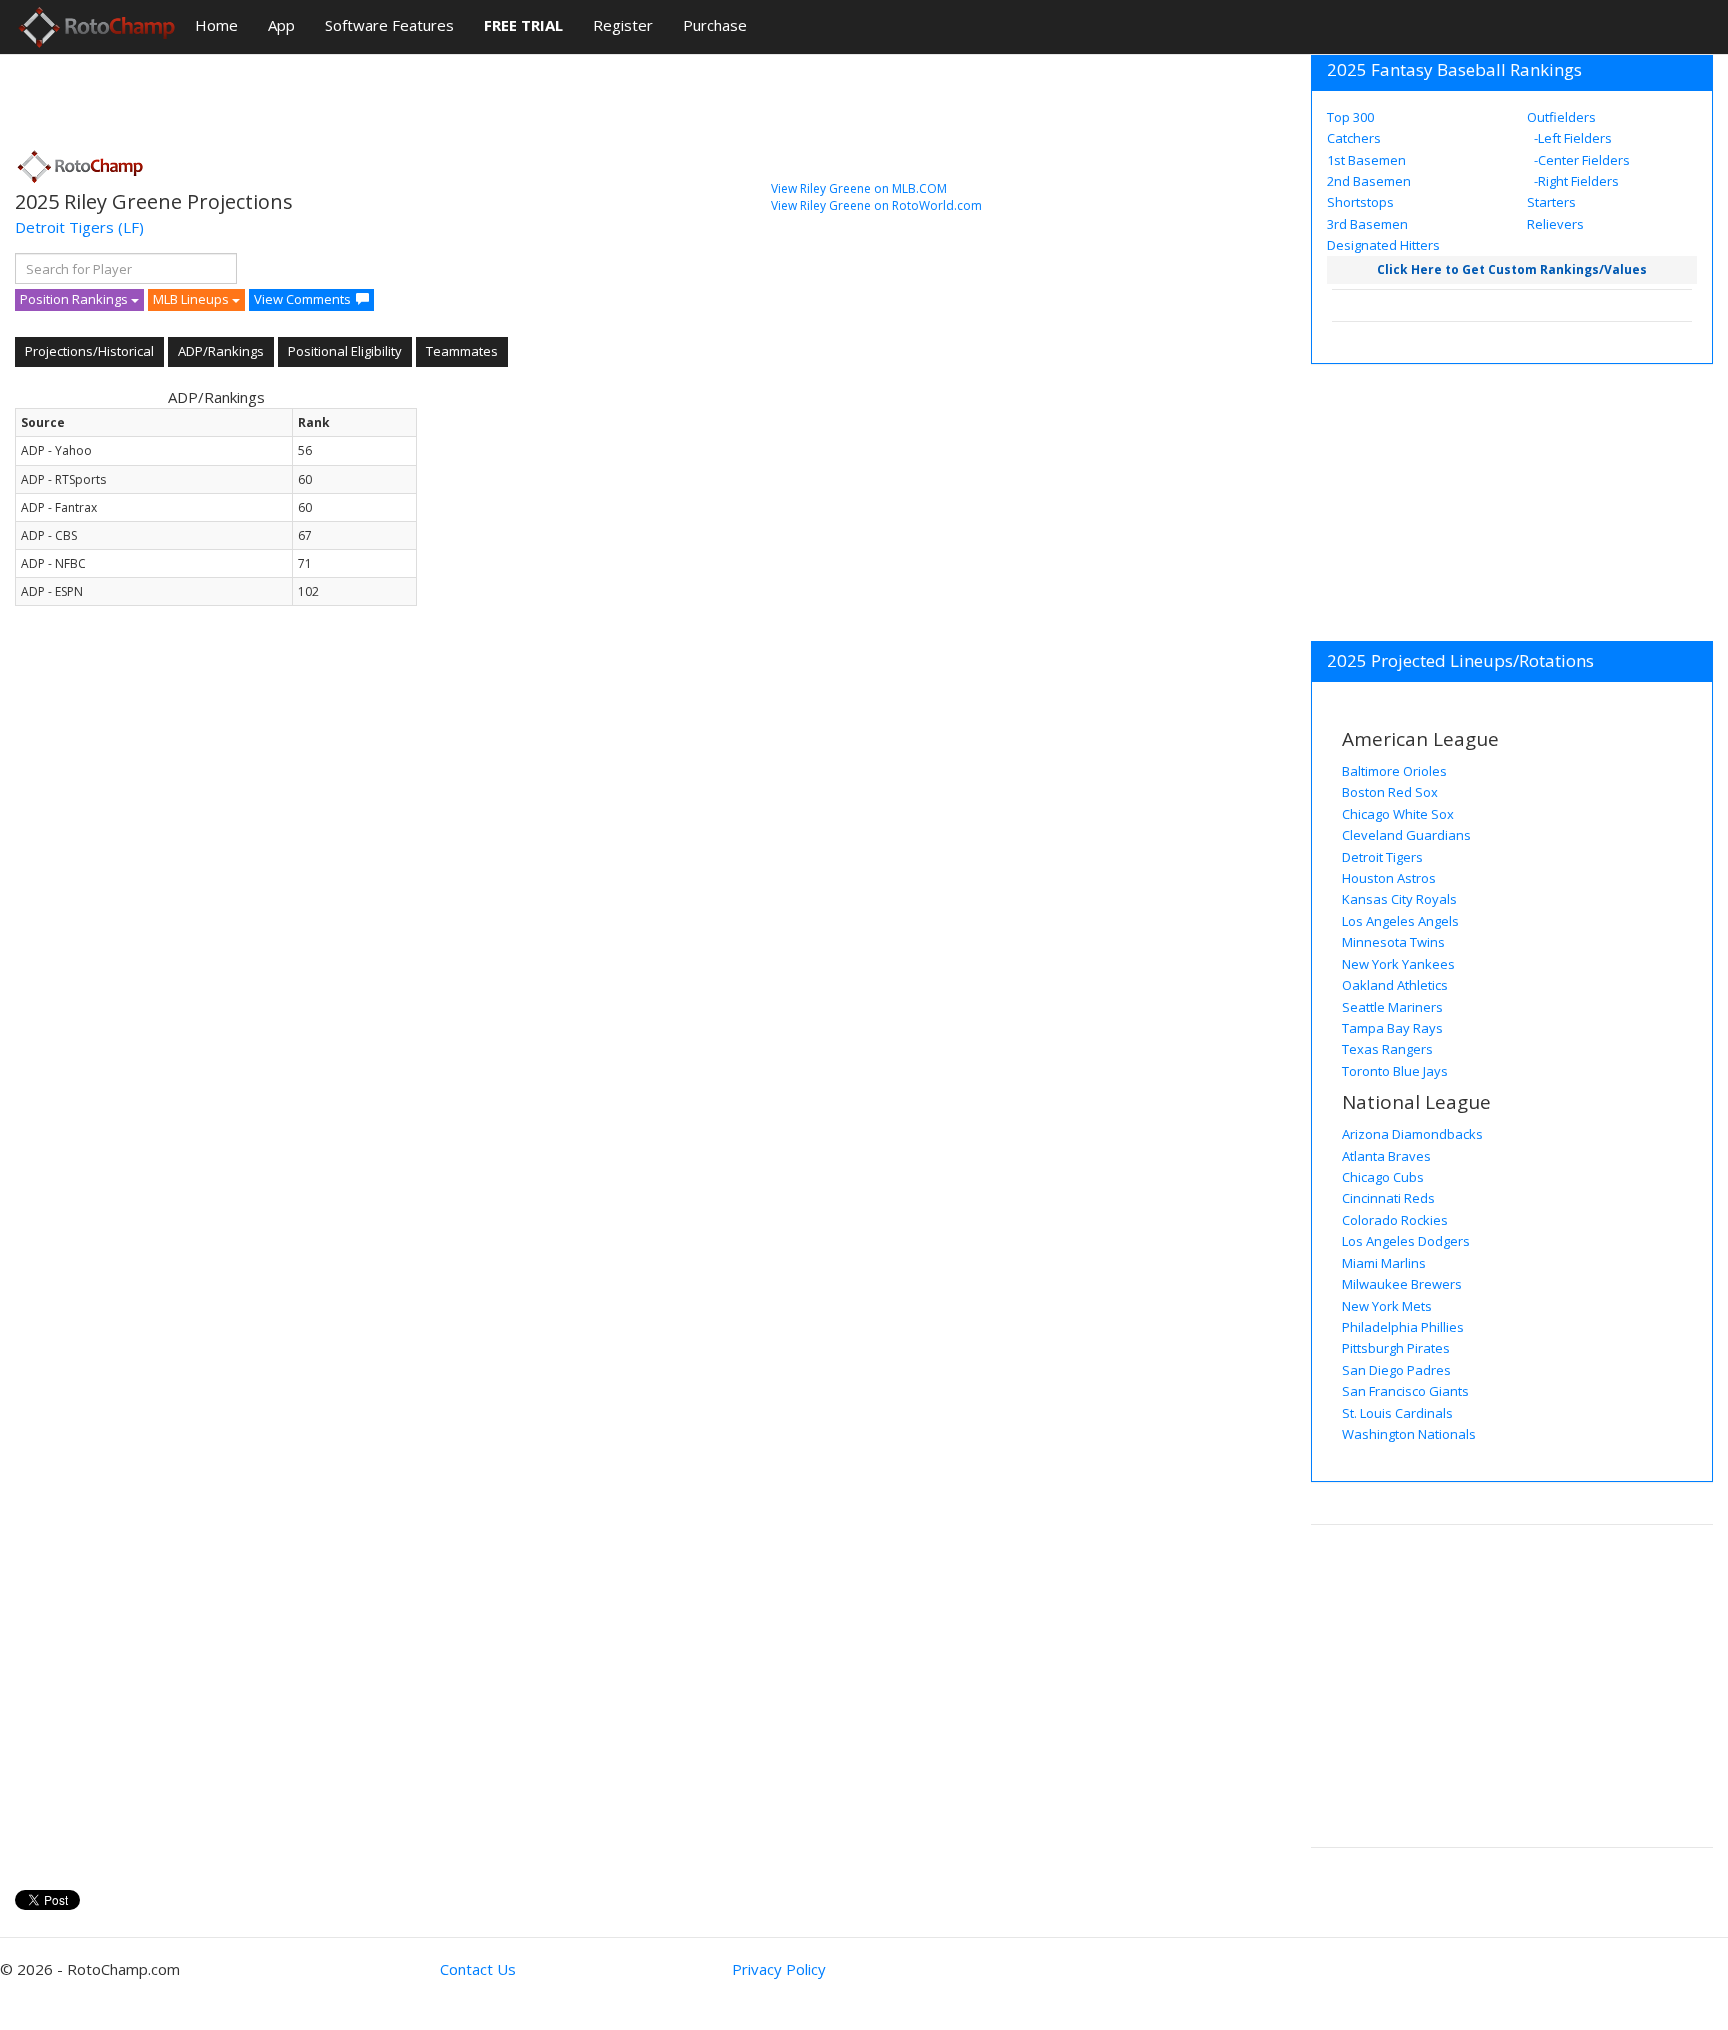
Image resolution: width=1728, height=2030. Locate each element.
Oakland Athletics (1395, 985)
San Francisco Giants (1405, 1391)
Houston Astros (1389, 878)
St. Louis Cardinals (1397, 1413)
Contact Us (478, 1969)
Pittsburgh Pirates (1396, 1348)
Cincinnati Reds (1388, 1198)
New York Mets (1387, 1306)
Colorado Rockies (1395, 1220)
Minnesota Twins (1393, 942)
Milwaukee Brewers (1402, 1284)
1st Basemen (1366, 160)
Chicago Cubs (1383, 1177)
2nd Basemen (1369, 181)
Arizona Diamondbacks (1412, 1134)
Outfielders (1561, 117)
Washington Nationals (1409, 1434)
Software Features (389, 25)
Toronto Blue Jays (1395, 1071)
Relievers (1555, 224)
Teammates (462, 351)
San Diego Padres (1396, 1370)
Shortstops (1360, 202)
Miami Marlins (1384, 1263)
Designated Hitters (1383, 245)
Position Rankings (75, 299)
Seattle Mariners (1392, 1007)
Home (216, 25)
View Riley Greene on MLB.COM (859, 188)
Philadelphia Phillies (1403, 1327)
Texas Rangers (1387, 1049)
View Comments (302, 299)
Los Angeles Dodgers (1406, 1241)
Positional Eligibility (345, 351)
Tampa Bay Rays (1392, 1028)
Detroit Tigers (64, 227)
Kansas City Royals (1399, 899)
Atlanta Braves (1386, 1156)
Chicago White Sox (1398, 814)
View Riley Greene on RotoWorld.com (876, 205)
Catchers (1354, 138)
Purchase (715, 25)
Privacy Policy (779, 1969)
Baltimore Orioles (1394, 771)
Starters (1551, 202)
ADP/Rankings (221, 351)
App (281, 25)
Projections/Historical (89, 351)
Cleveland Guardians (1406, 835)
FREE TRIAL (523, 25)
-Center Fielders (1580, 160)
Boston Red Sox (1390, 792)
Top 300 (1350, 117)
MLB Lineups (192, 299)
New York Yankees (1398, 964)
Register (623, 25)
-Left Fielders (1571, 138)
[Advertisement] (379, 95)
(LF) (131, 227)
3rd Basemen (1367, 224)
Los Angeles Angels (1400, 921)
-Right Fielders (1575, 181)
